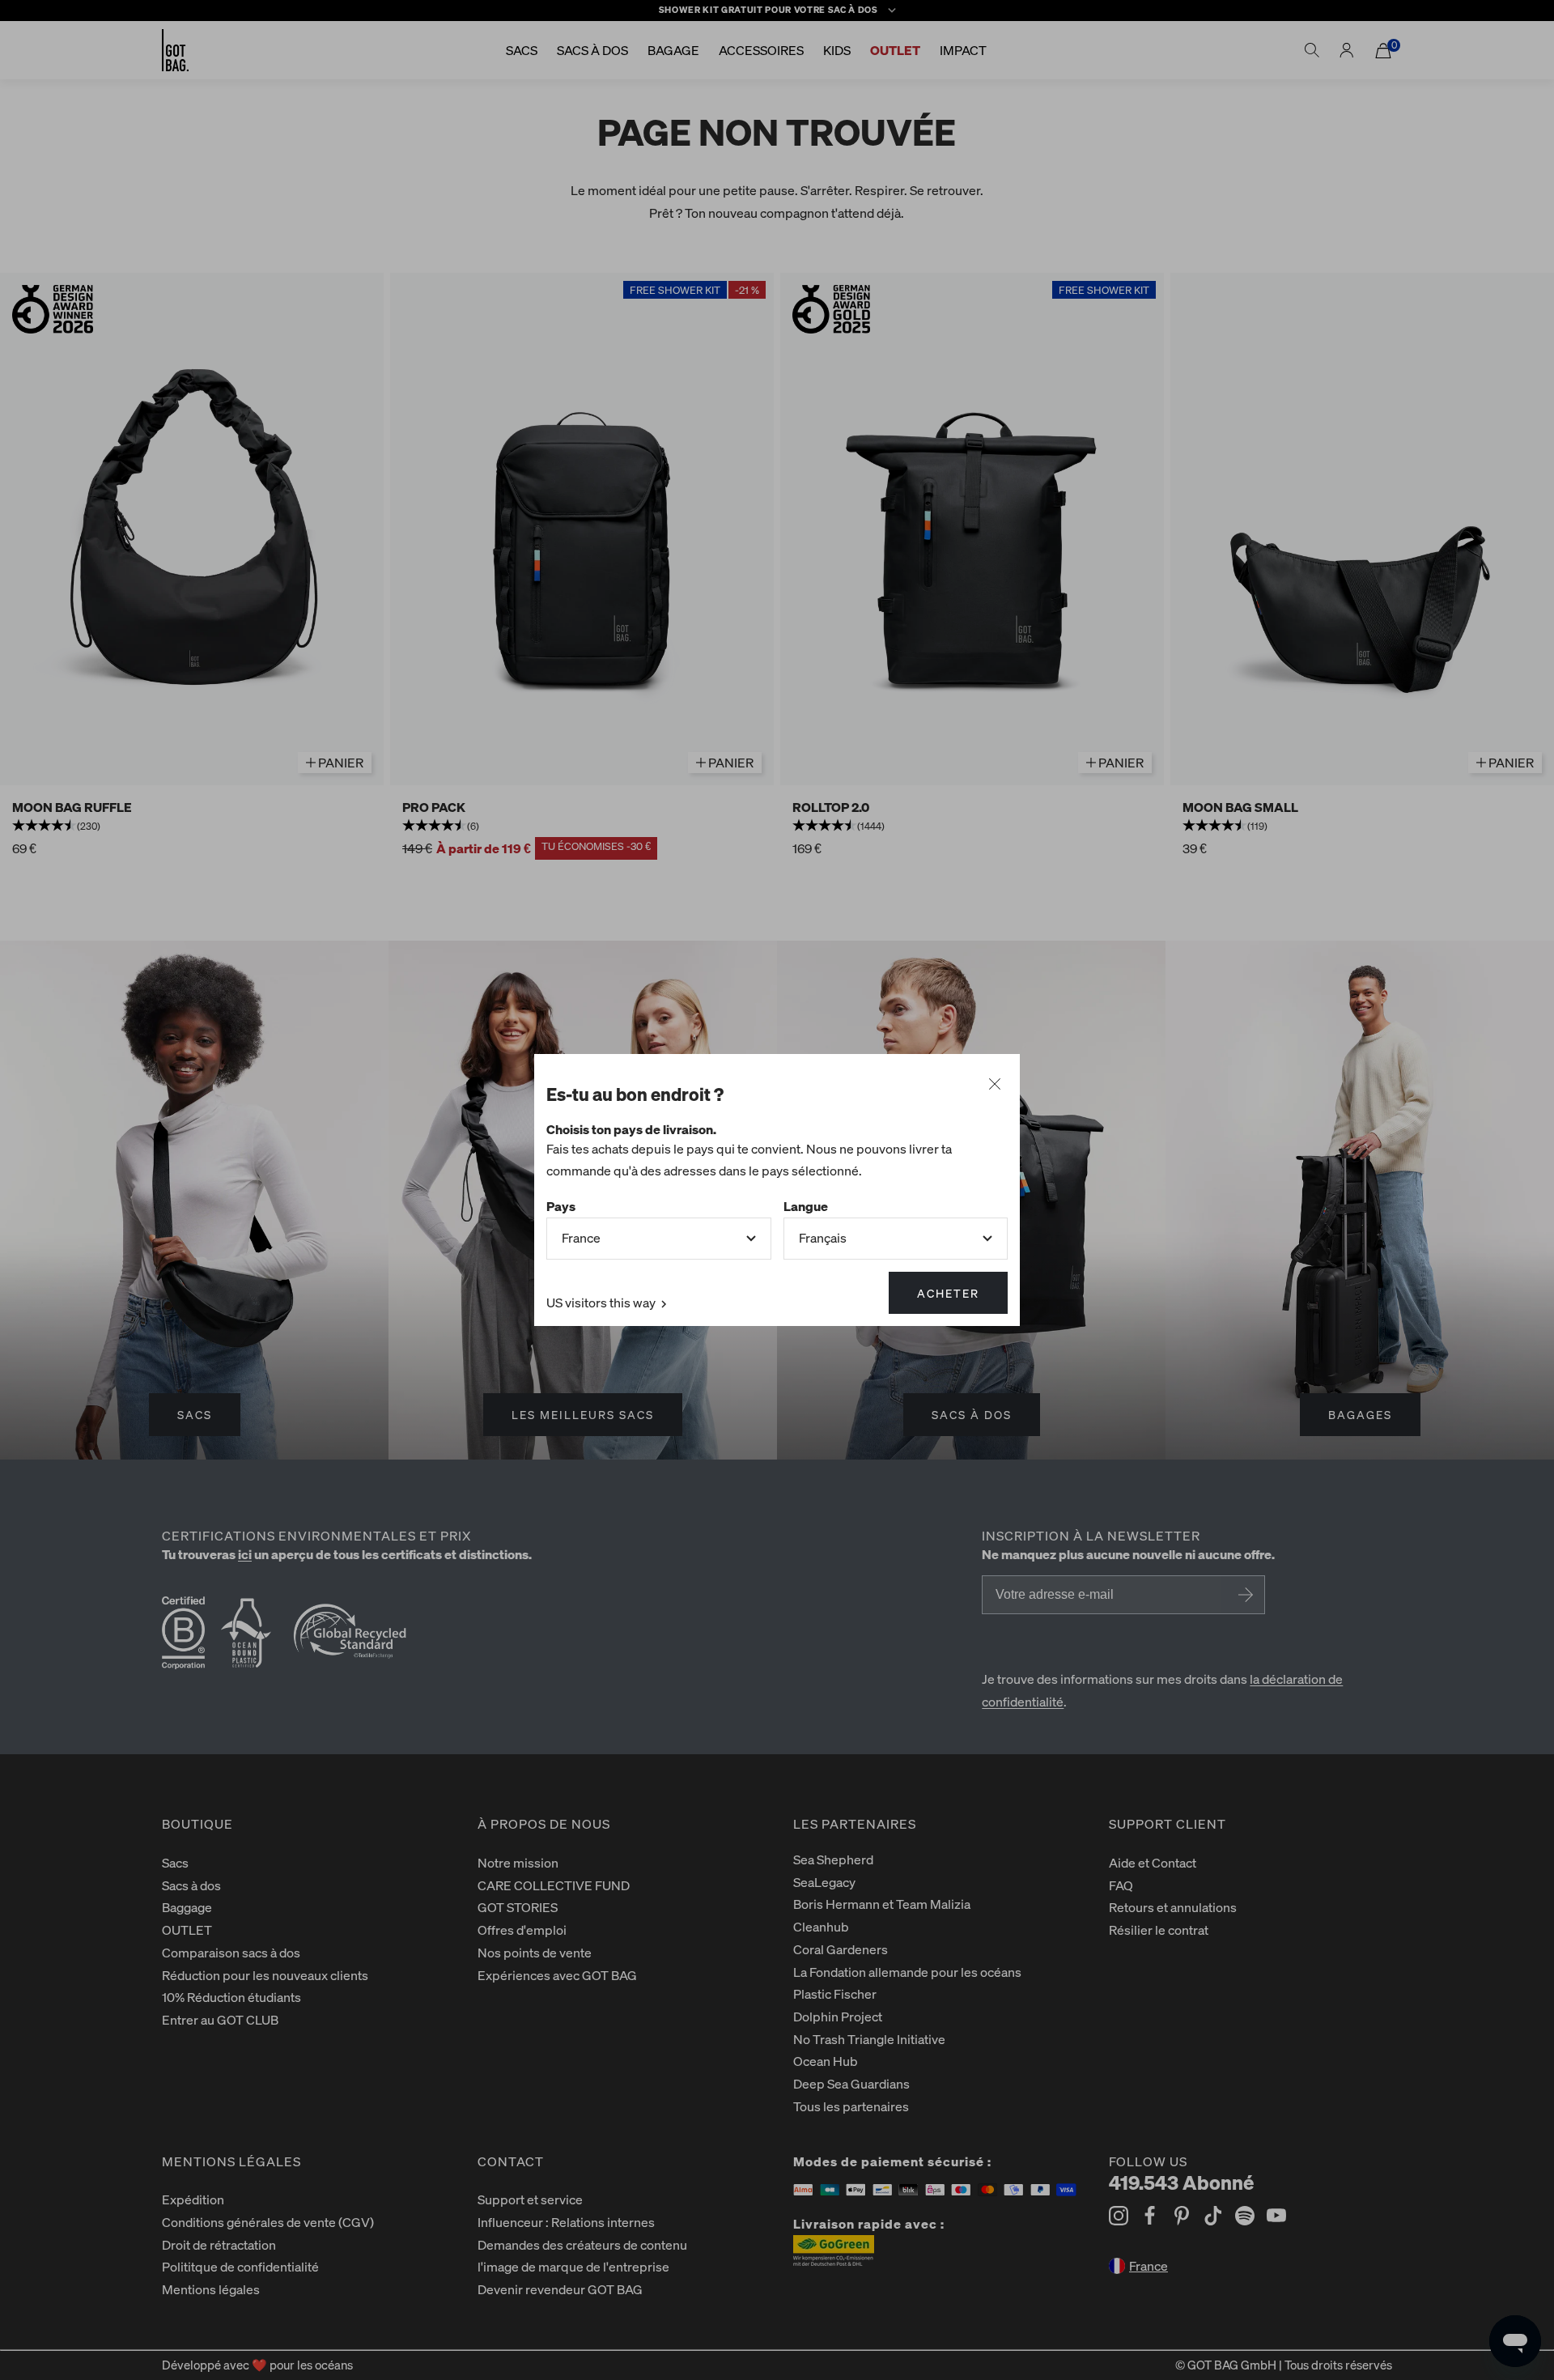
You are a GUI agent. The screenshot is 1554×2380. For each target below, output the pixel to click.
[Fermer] (995, 1085)
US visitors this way (602, 1302)
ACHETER (948, 1293)
